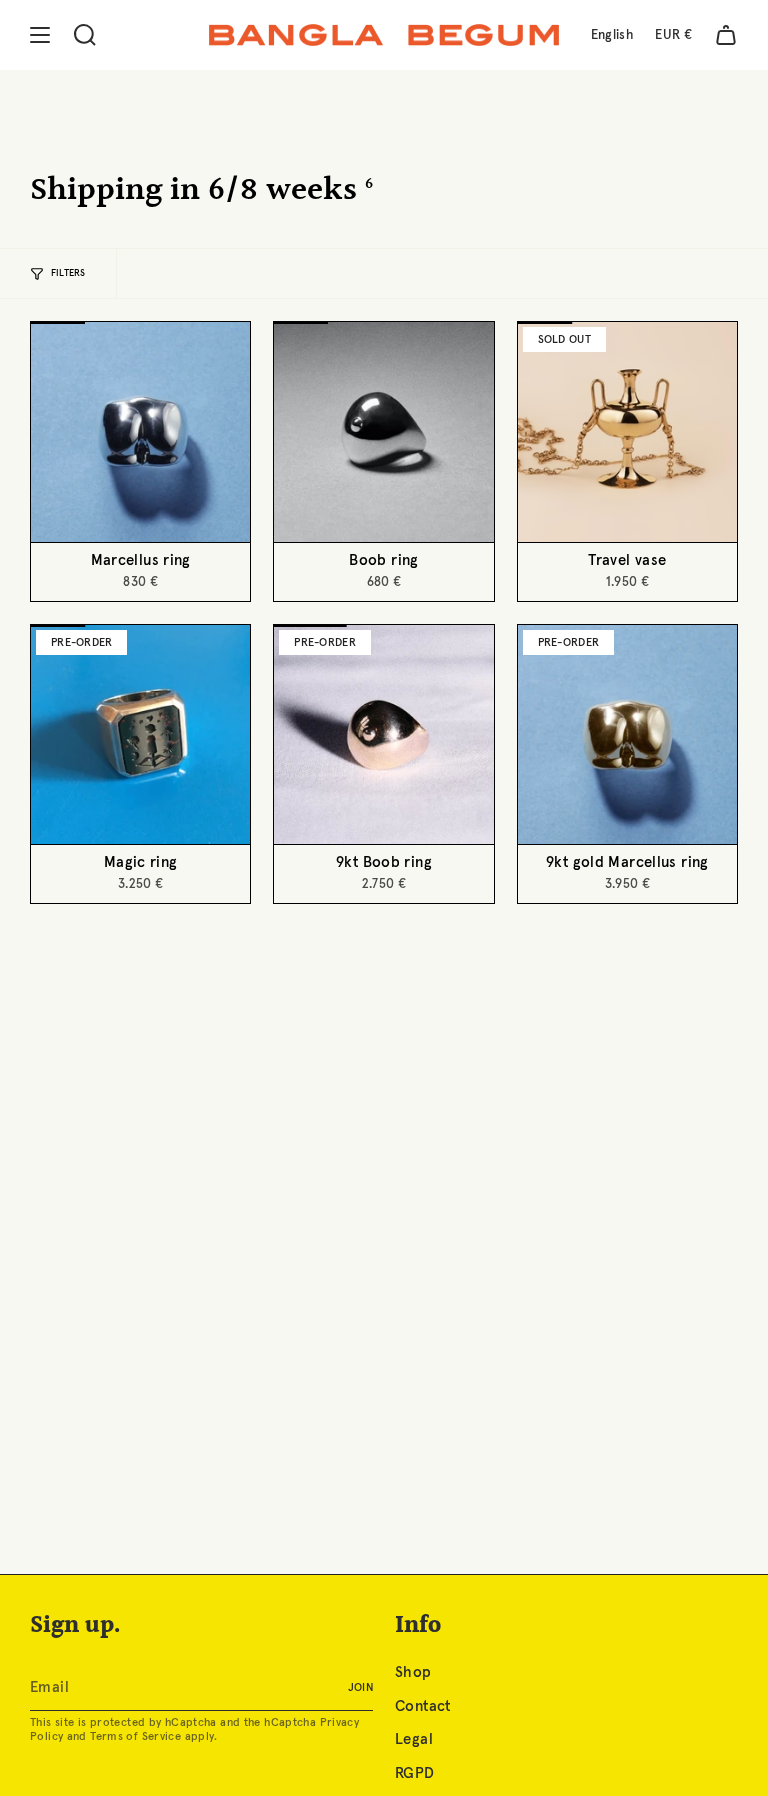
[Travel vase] (627, 431)
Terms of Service (135, 1736)
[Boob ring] (383, 431)
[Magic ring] (140, 734)
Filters (68, 273)
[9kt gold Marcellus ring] (627, 734)
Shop (413, 1672)
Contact (423, 1706)
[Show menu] (40, 35)
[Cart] (726, 35)
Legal (414, 1739)
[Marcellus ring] (140, 431)
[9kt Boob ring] (383, 734)
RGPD (415, 1773)
